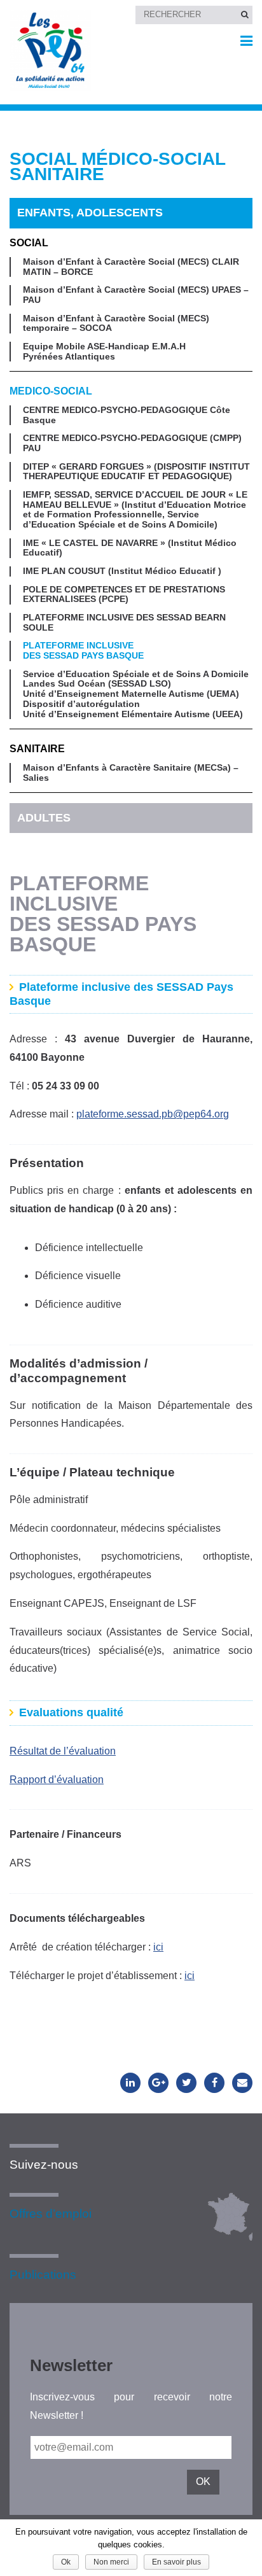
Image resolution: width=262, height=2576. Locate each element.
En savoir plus (176, 2562)
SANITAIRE (37, 749)
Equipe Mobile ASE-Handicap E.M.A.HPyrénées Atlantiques (104, 352)
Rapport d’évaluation (57, 1780)
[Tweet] (186, 2083)
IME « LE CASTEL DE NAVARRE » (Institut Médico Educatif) (130, 548)
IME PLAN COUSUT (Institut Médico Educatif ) (122, 571)
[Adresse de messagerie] (242, 2083)
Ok (66, 2562)
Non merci (111, 2562)
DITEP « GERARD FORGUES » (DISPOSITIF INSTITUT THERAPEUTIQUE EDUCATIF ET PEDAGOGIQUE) (136, 472)
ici (158, 1947)
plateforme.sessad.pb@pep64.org (153, 1114)
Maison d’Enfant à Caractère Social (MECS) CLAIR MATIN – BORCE (131, 267)
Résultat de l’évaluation (63, 1751)
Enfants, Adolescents (90, 213)
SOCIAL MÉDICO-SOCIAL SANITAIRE (117, 167)
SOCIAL (29, 243)
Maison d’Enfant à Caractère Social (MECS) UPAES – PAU (136, 295)
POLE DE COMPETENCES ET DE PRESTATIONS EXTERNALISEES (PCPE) (124, 595)
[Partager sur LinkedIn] (130, 2083)
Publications (43, 2275)
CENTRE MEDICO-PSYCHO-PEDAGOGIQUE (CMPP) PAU (132, 443)
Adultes (44, 818)
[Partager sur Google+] (158, 2083)
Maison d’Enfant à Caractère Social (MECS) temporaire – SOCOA (116, 324)
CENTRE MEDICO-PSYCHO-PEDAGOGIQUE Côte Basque (127, 415)
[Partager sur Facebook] (214, 2083)
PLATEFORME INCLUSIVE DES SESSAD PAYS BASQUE (83, 651)
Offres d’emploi (51, 2214)
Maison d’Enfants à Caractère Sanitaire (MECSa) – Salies (131, 773)
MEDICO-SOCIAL (51, 391)
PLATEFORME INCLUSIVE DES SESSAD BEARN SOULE (124, 623)
